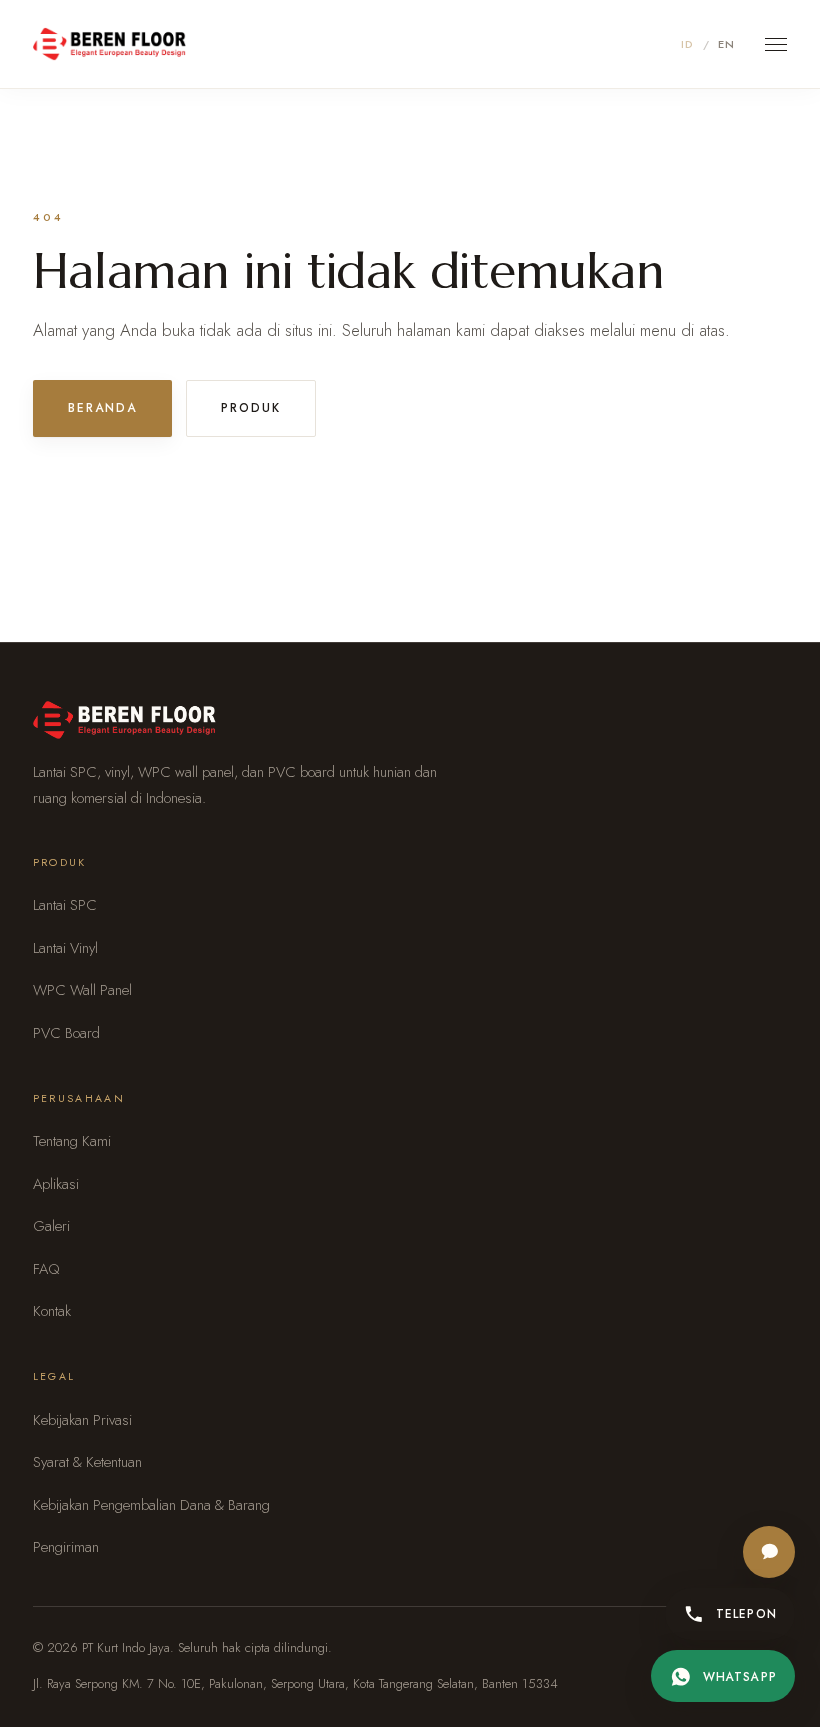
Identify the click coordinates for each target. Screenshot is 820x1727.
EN (727, 44)
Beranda (102, 408)
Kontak (52, 1311)
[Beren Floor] (110, 44)
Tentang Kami (72, 1141)
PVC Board (66, 1033)
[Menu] (776, 44)
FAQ (46, 1269)
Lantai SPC (65, 905)
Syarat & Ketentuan (87, 1462)
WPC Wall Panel (82, 990)
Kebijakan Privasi (82, 1420)
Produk (251, 408)
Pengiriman (66, 1547)
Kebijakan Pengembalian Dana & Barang (151, 1505)
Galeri (51, 1226)
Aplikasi (56, 1184)
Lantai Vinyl (65, 948)
